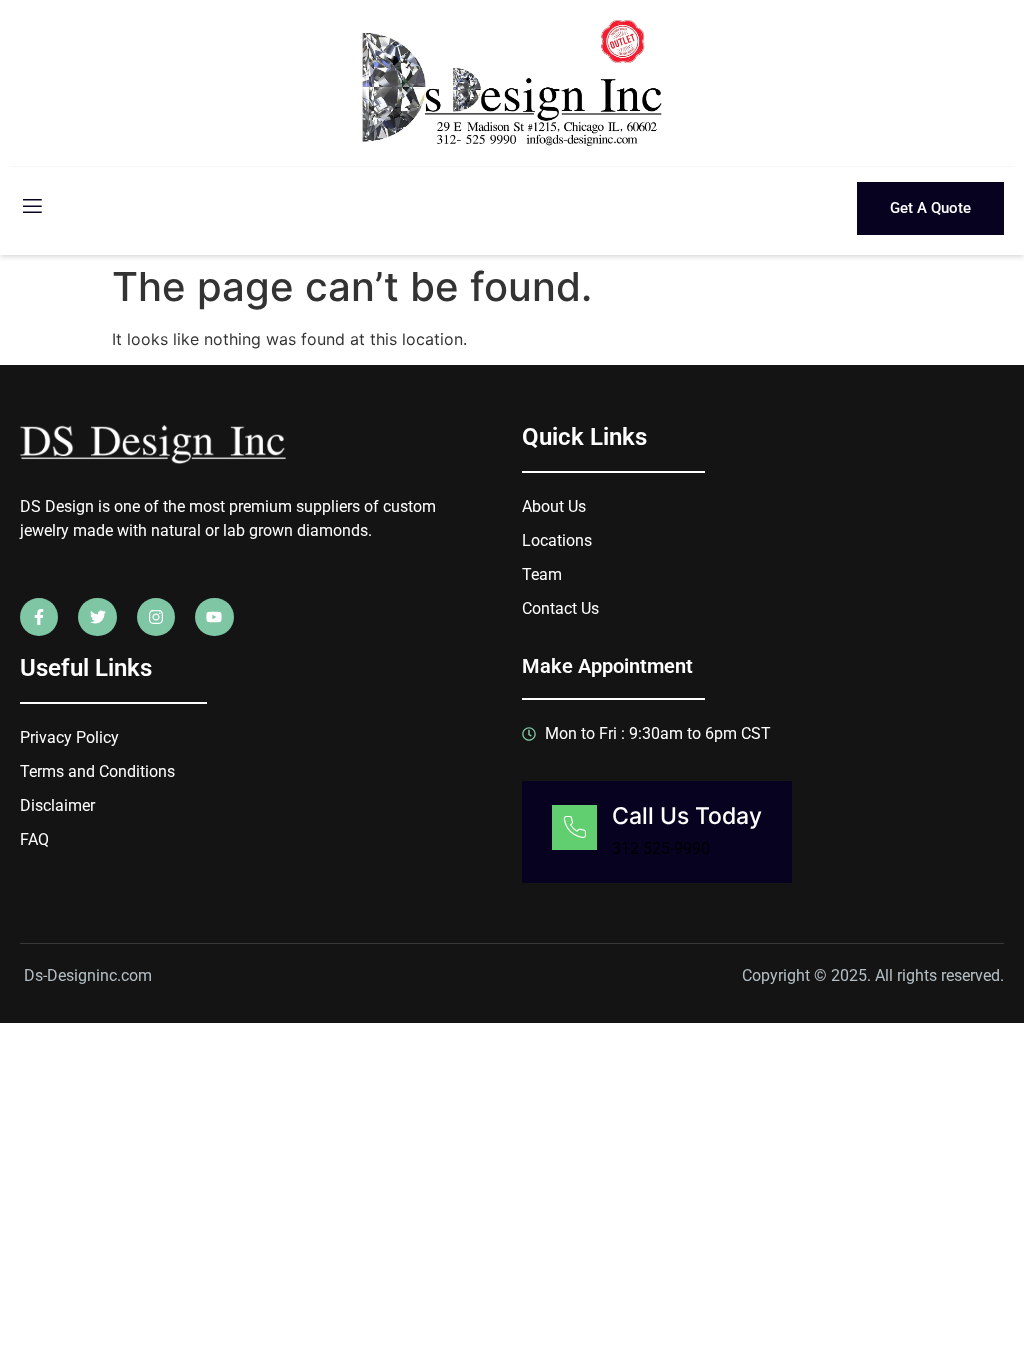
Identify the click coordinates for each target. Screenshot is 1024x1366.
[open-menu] (31, 208)
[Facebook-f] (39, 617)
